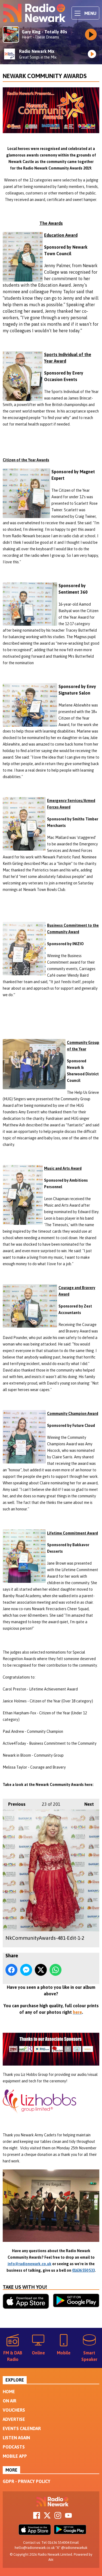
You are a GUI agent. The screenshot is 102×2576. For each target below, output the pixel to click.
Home (9, 2392)
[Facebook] (37, 2517)
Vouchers (14, 2410)
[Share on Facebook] (11, 1970)
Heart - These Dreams (40, 37)
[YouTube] (68, 2517)
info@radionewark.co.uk (30, 2264)
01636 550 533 (83, 2270)
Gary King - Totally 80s (44, 32)
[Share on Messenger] (26, 1970)
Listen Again (16, 2438)
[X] (47, 2517)
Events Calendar (22, 2428)
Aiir (51, 2560)
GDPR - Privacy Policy (27, 2481)
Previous (14, 1804)
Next (86, 1804)
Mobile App (15, 2456)
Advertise (14, 2419)
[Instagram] (58, 2517)
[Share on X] (41, 1970)
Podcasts (14, 2447)
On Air (10, 2401)
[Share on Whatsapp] (55, 1970)
